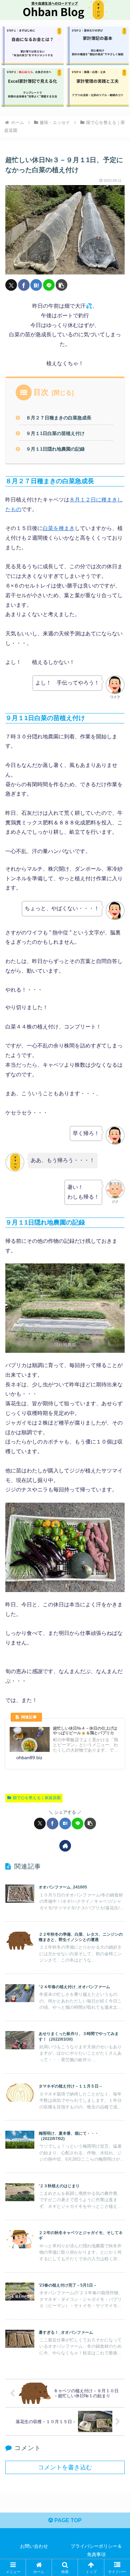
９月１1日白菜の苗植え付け (55, 433)
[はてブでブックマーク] (36, 285)
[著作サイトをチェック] (65, 1846)
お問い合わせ (34, 2546)
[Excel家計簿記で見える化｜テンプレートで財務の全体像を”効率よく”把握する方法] (32, 88)
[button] (61, 285)
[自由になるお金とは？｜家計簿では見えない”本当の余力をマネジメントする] (32, 46)
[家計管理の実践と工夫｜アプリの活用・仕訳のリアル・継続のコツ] (97, 88)
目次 (41, 392)
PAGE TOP (67, 2520)
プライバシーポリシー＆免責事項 (96, 2550)
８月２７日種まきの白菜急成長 (59, 418)
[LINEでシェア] (49, 285)
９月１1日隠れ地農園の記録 (55, 449)
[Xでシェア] (11, 285)
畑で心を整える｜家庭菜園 (37, 1798)
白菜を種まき (59, 528)
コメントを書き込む (65, 2467)
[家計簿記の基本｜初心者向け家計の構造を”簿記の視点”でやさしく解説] (97, 46)
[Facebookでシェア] (24, 285)
